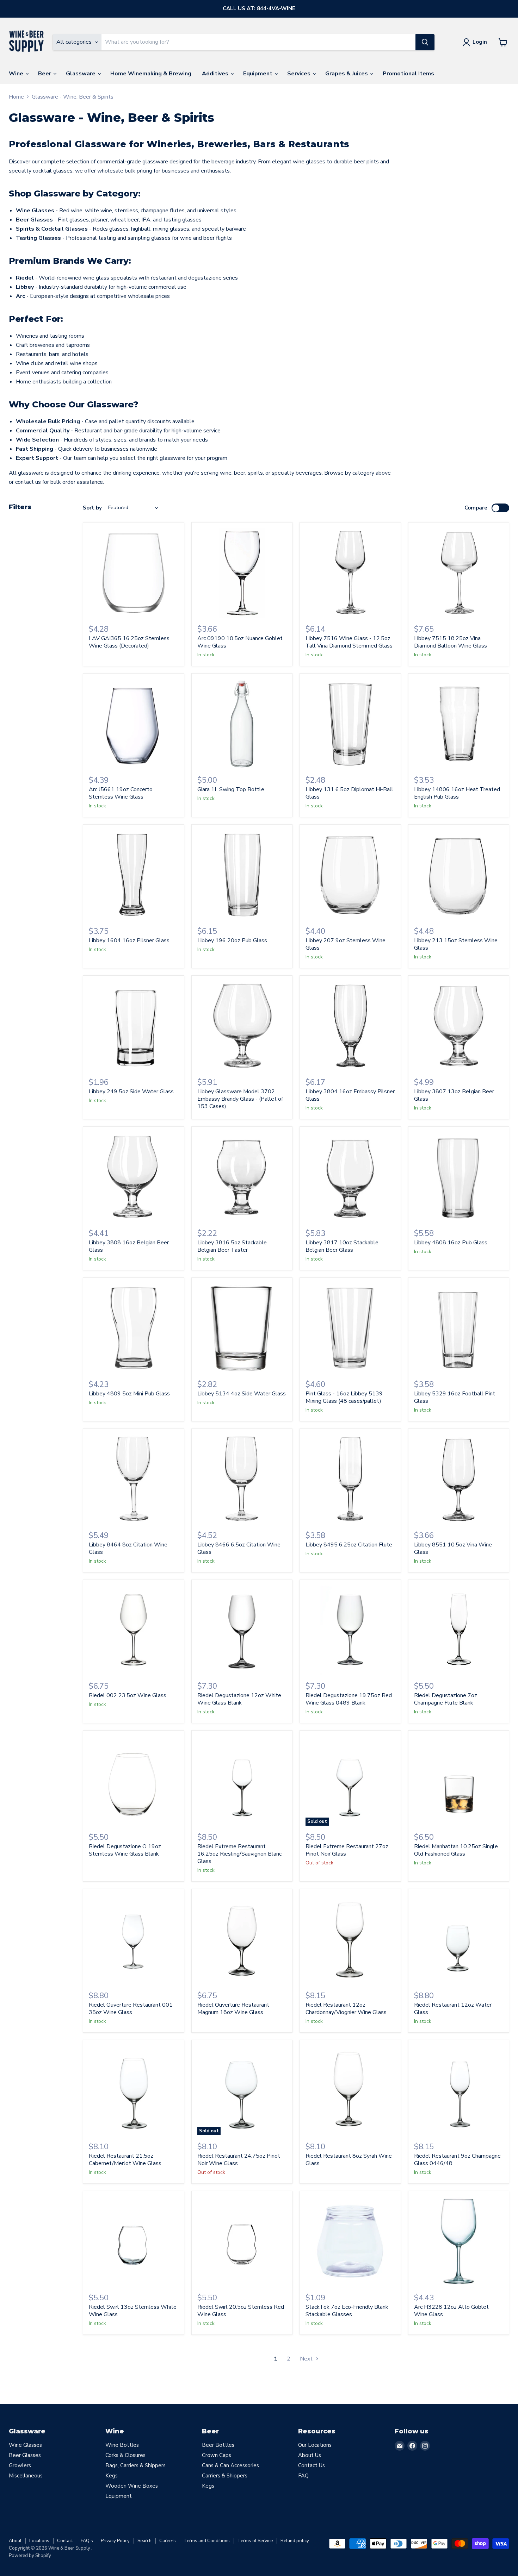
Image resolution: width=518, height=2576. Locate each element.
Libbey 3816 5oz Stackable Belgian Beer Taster (232, 1246)
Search (144, 2541)
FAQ (303, 2476)
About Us (310, 2455)
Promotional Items (408, 74)
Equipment (258, 74)
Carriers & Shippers (225, 2476)
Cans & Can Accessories (230, 2465)
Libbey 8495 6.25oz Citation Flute (349, 1545)
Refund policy (295, 2541)
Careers (168, 2541)
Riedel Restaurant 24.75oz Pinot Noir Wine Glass (239, 2160)
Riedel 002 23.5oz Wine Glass (128, 1695)
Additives (216, 74)
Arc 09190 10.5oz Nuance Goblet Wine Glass (240, 642)
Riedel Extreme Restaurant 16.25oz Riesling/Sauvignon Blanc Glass (239, 1854)
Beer (45, 74)
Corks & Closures (125, 2455)
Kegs (112, 2476)
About (15, 2541)
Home (16, 97)
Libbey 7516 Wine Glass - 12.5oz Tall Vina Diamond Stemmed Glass (349, 642)
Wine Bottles (122, 2445)
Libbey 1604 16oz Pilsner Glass (129, 940)
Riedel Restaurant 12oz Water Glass (453, 2009)
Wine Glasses (25, 2445)
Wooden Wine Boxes (132, 2486)
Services (300, 74)
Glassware (81, 74)
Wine (17, 74)
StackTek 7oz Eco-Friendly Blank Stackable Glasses (347, 2311)
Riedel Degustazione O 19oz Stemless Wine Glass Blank (125, 1850)
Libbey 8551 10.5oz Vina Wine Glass (453, 1548)
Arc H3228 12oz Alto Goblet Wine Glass (451, 2311)
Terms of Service (255, 2541)
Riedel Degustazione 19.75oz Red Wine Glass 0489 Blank (349, 1699)
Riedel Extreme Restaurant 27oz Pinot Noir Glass (347, 1850)
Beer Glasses (25, 2455)
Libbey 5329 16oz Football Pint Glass (455, 1397)
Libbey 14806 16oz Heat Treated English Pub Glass (457, 793)
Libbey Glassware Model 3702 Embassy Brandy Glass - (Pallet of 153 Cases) (240, 1099)
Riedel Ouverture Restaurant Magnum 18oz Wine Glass (233, 2009)
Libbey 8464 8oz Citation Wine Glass (128, 1548)
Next (307, 2359)
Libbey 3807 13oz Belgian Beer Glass (454, 1095)
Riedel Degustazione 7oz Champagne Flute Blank (446, 1699)
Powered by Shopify (30, 2556)
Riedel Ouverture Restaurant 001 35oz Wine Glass (131, 2009)
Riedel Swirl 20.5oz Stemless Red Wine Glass (241, 2311)
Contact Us (312, 2465)
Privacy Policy (115, 2541)
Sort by (92, 508)
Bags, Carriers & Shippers (135, 2465)
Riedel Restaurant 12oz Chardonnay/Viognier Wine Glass (346, 2009)
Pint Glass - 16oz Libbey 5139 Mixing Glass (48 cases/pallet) (344, 1397)
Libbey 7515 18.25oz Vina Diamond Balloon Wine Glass (451, 642)
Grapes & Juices (347, 74)
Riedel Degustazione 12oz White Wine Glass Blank (239, 1699)
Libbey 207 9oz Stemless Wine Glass (346, 944)
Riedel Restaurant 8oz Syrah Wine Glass (349, 2160)
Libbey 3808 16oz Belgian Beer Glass (129, 1246)
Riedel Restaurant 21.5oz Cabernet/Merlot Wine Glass (125, 2160)
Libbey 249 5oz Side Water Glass (131, 1092)
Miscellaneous (26, 2476)
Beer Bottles (218, 2445)
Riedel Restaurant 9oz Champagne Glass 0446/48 (457, 2160)
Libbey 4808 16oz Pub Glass (451, 1243)
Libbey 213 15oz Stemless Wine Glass (456, 944)
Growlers (20, 2465)
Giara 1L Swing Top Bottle (231, 789)
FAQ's (87, 2541)
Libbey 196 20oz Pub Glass (232, 940)
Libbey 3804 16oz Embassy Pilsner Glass (350, 1095)
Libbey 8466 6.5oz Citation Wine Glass (239, 1548)
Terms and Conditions (207, 2541)
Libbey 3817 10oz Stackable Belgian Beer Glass (342, 1246)
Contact (65, 2541)
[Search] (425, 42)
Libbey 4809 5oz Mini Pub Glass (129, 1394)
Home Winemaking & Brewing (151, 74)
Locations (39, 2541)
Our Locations (315, 2445)
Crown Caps (217, 2455)
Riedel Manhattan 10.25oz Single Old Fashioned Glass (456, 1850)
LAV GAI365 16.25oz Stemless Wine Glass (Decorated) (129, 642)
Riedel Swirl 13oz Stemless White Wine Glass (133, 2311)
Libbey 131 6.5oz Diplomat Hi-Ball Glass (349, 793)
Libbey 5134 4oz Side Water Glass (242, 1394)
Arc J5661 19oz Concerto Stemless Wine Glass (121, 793)
